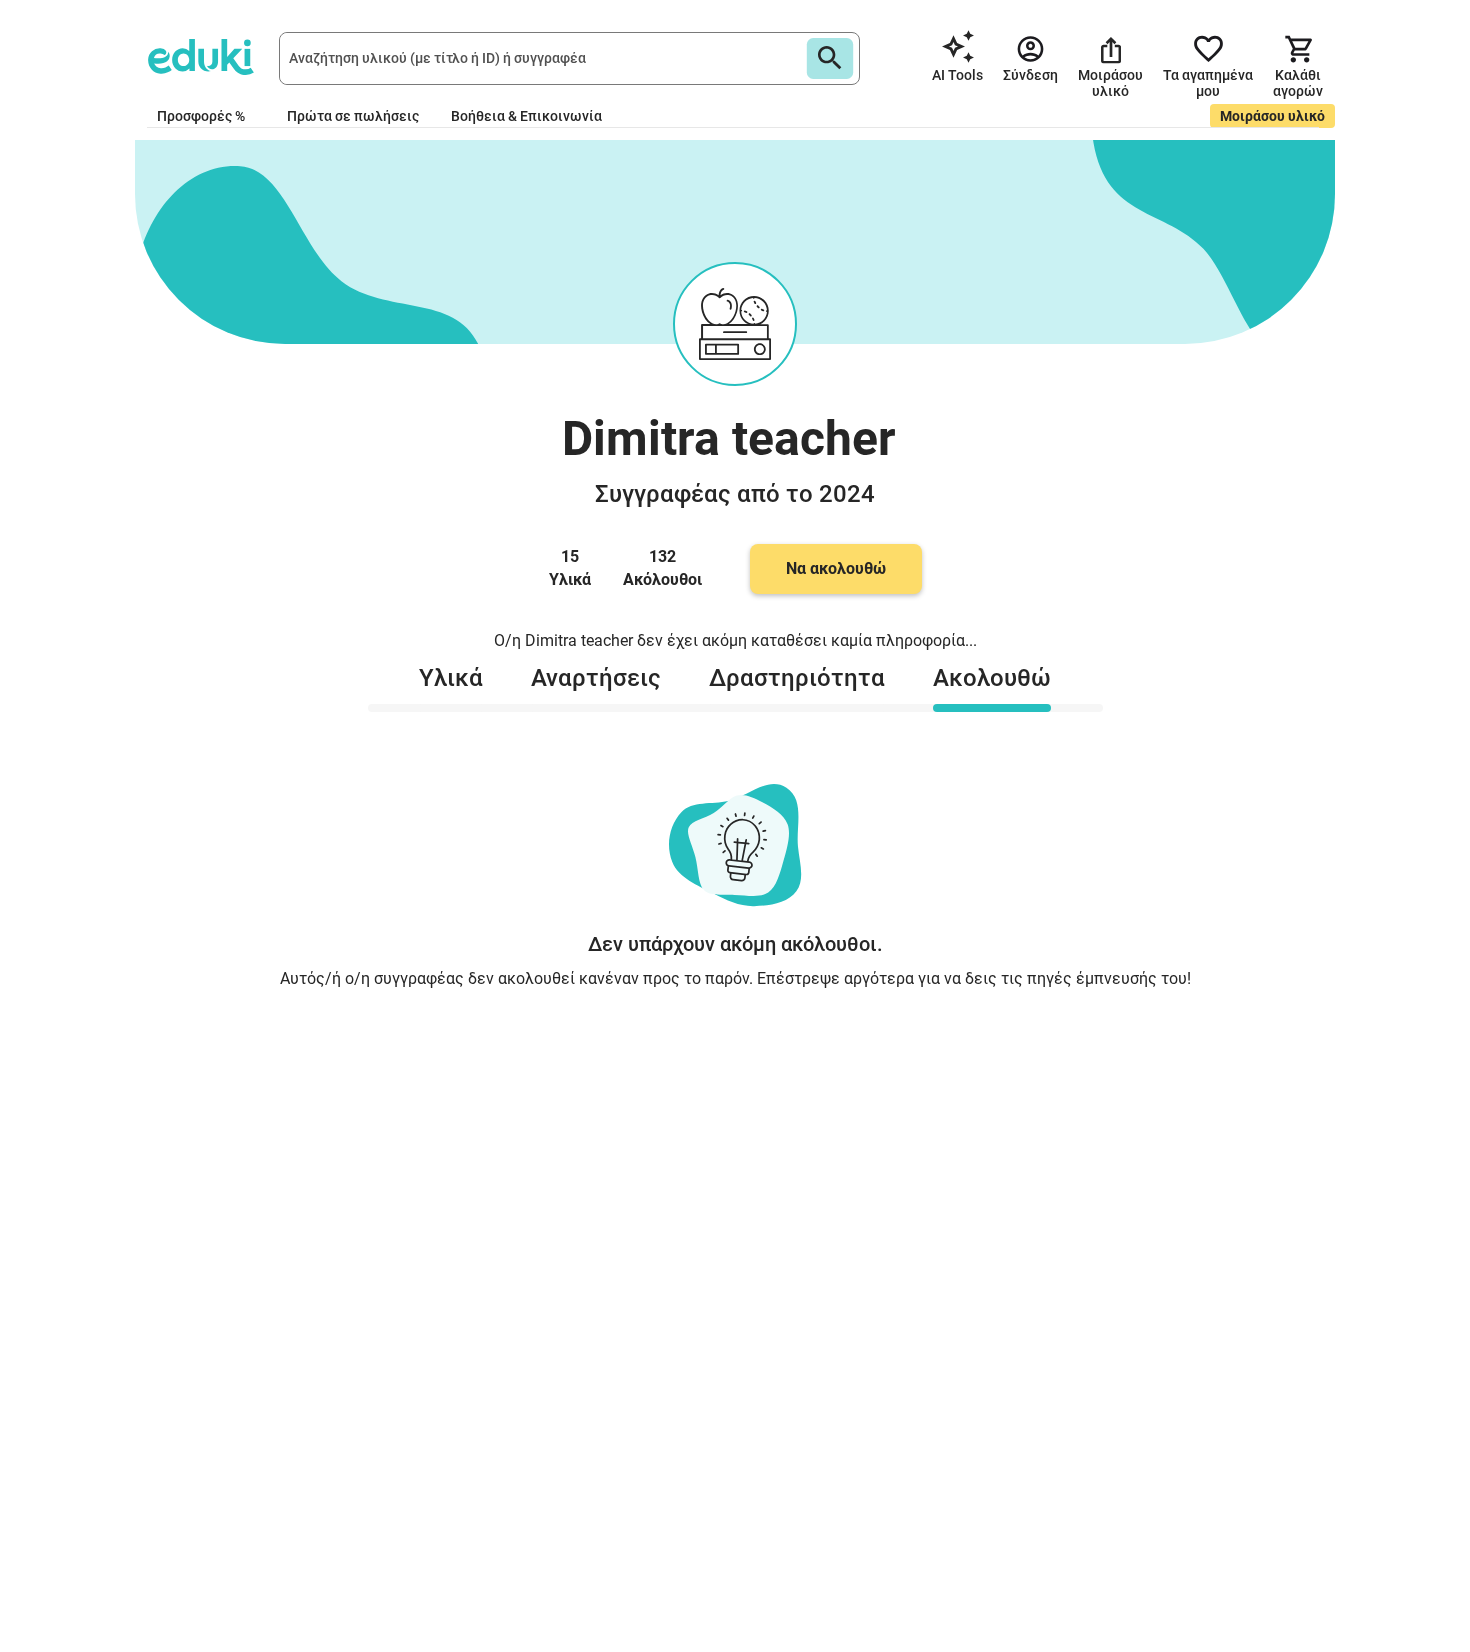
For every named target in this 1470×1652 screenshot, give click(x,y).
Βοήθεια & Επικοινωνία (526, 116)
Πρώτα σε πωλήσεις (353, 116)
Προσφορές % (201, 116)
